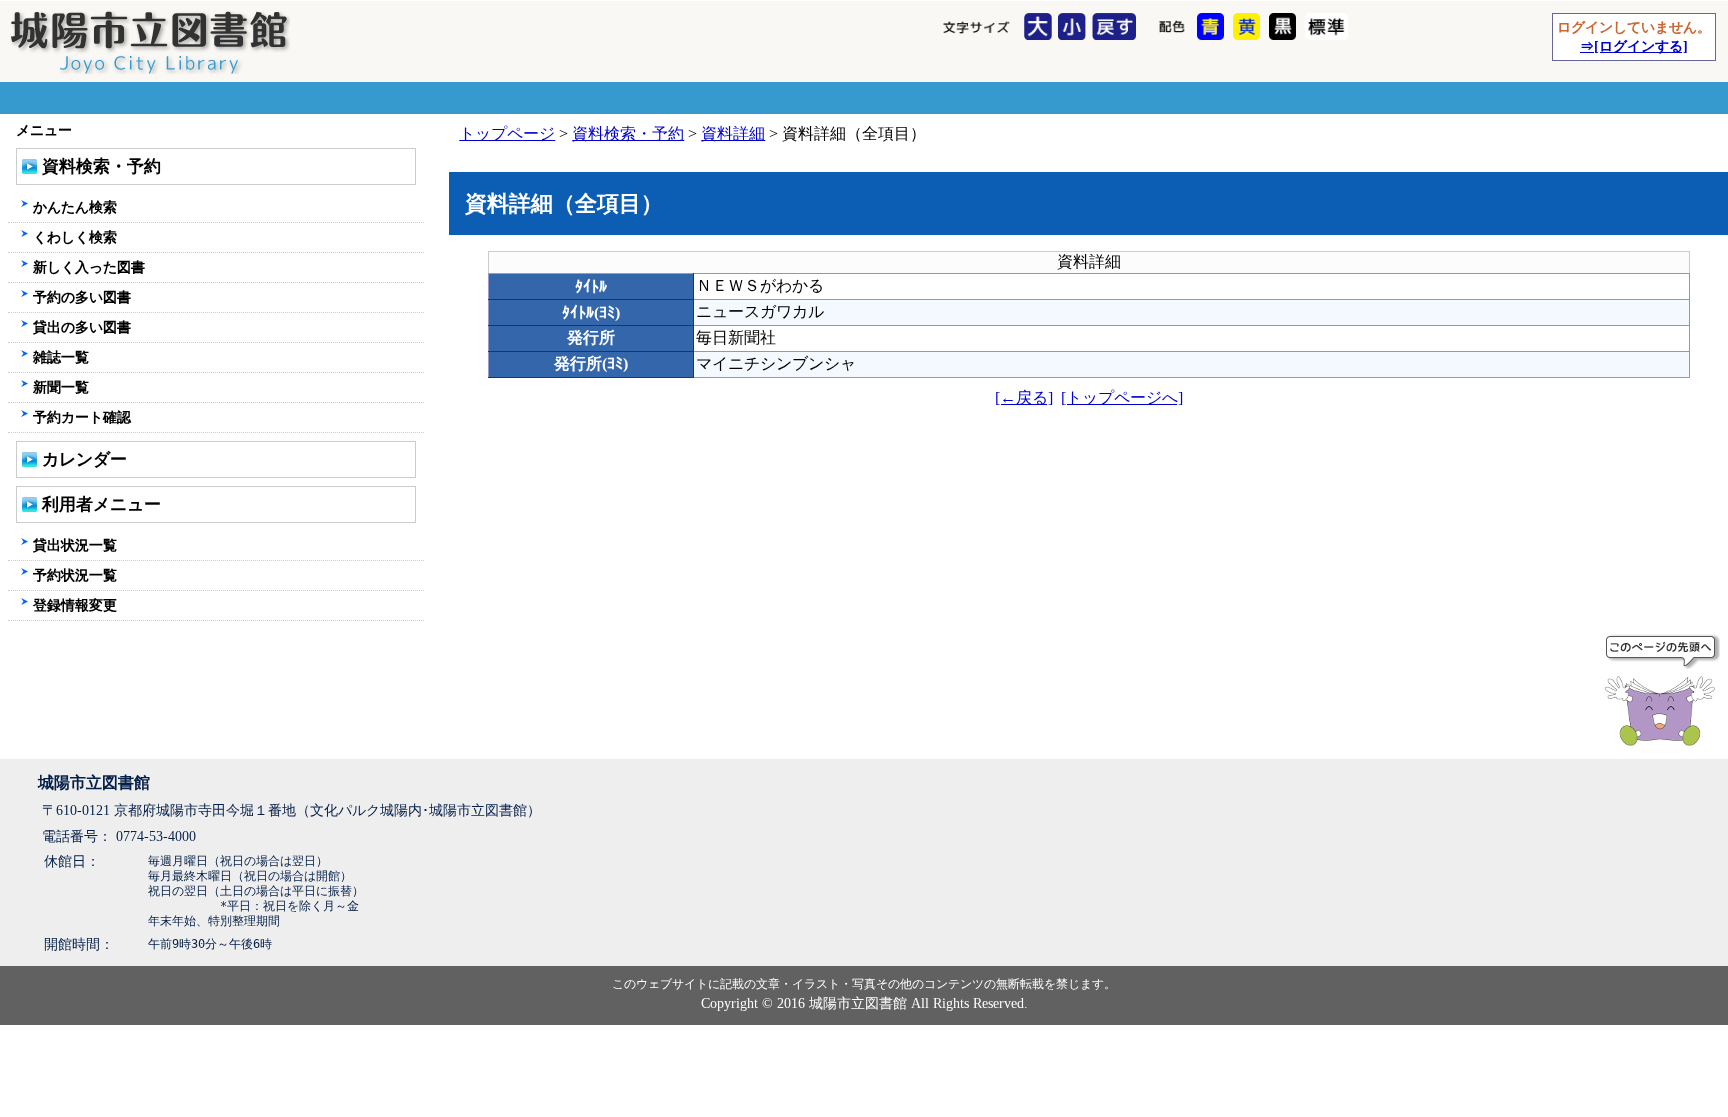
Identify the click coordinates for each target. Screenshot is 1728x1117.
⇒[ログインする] (1634, 46)
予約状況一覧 (75, 575)
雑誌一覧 (61, 357)
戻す (1116, 28)
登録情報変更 (75, 605)
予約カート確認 (82, 417)
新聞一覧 (61, 387)
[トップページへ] (1122, 397)
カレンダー (84, 459)
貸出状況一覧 (75, 545)
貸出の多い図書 (82, 327)
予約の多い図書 (82, 297)
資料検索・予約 (628, 133)
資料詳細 (733, 133)
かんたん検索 (75, 207)
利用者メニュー (101, 504)
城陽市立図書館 (94, 782)
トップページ (507, 133)
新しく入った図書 (89, 267)
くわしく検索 (75, 237)
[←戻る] (1024, 397)
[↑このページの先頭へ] (1664, 694)
